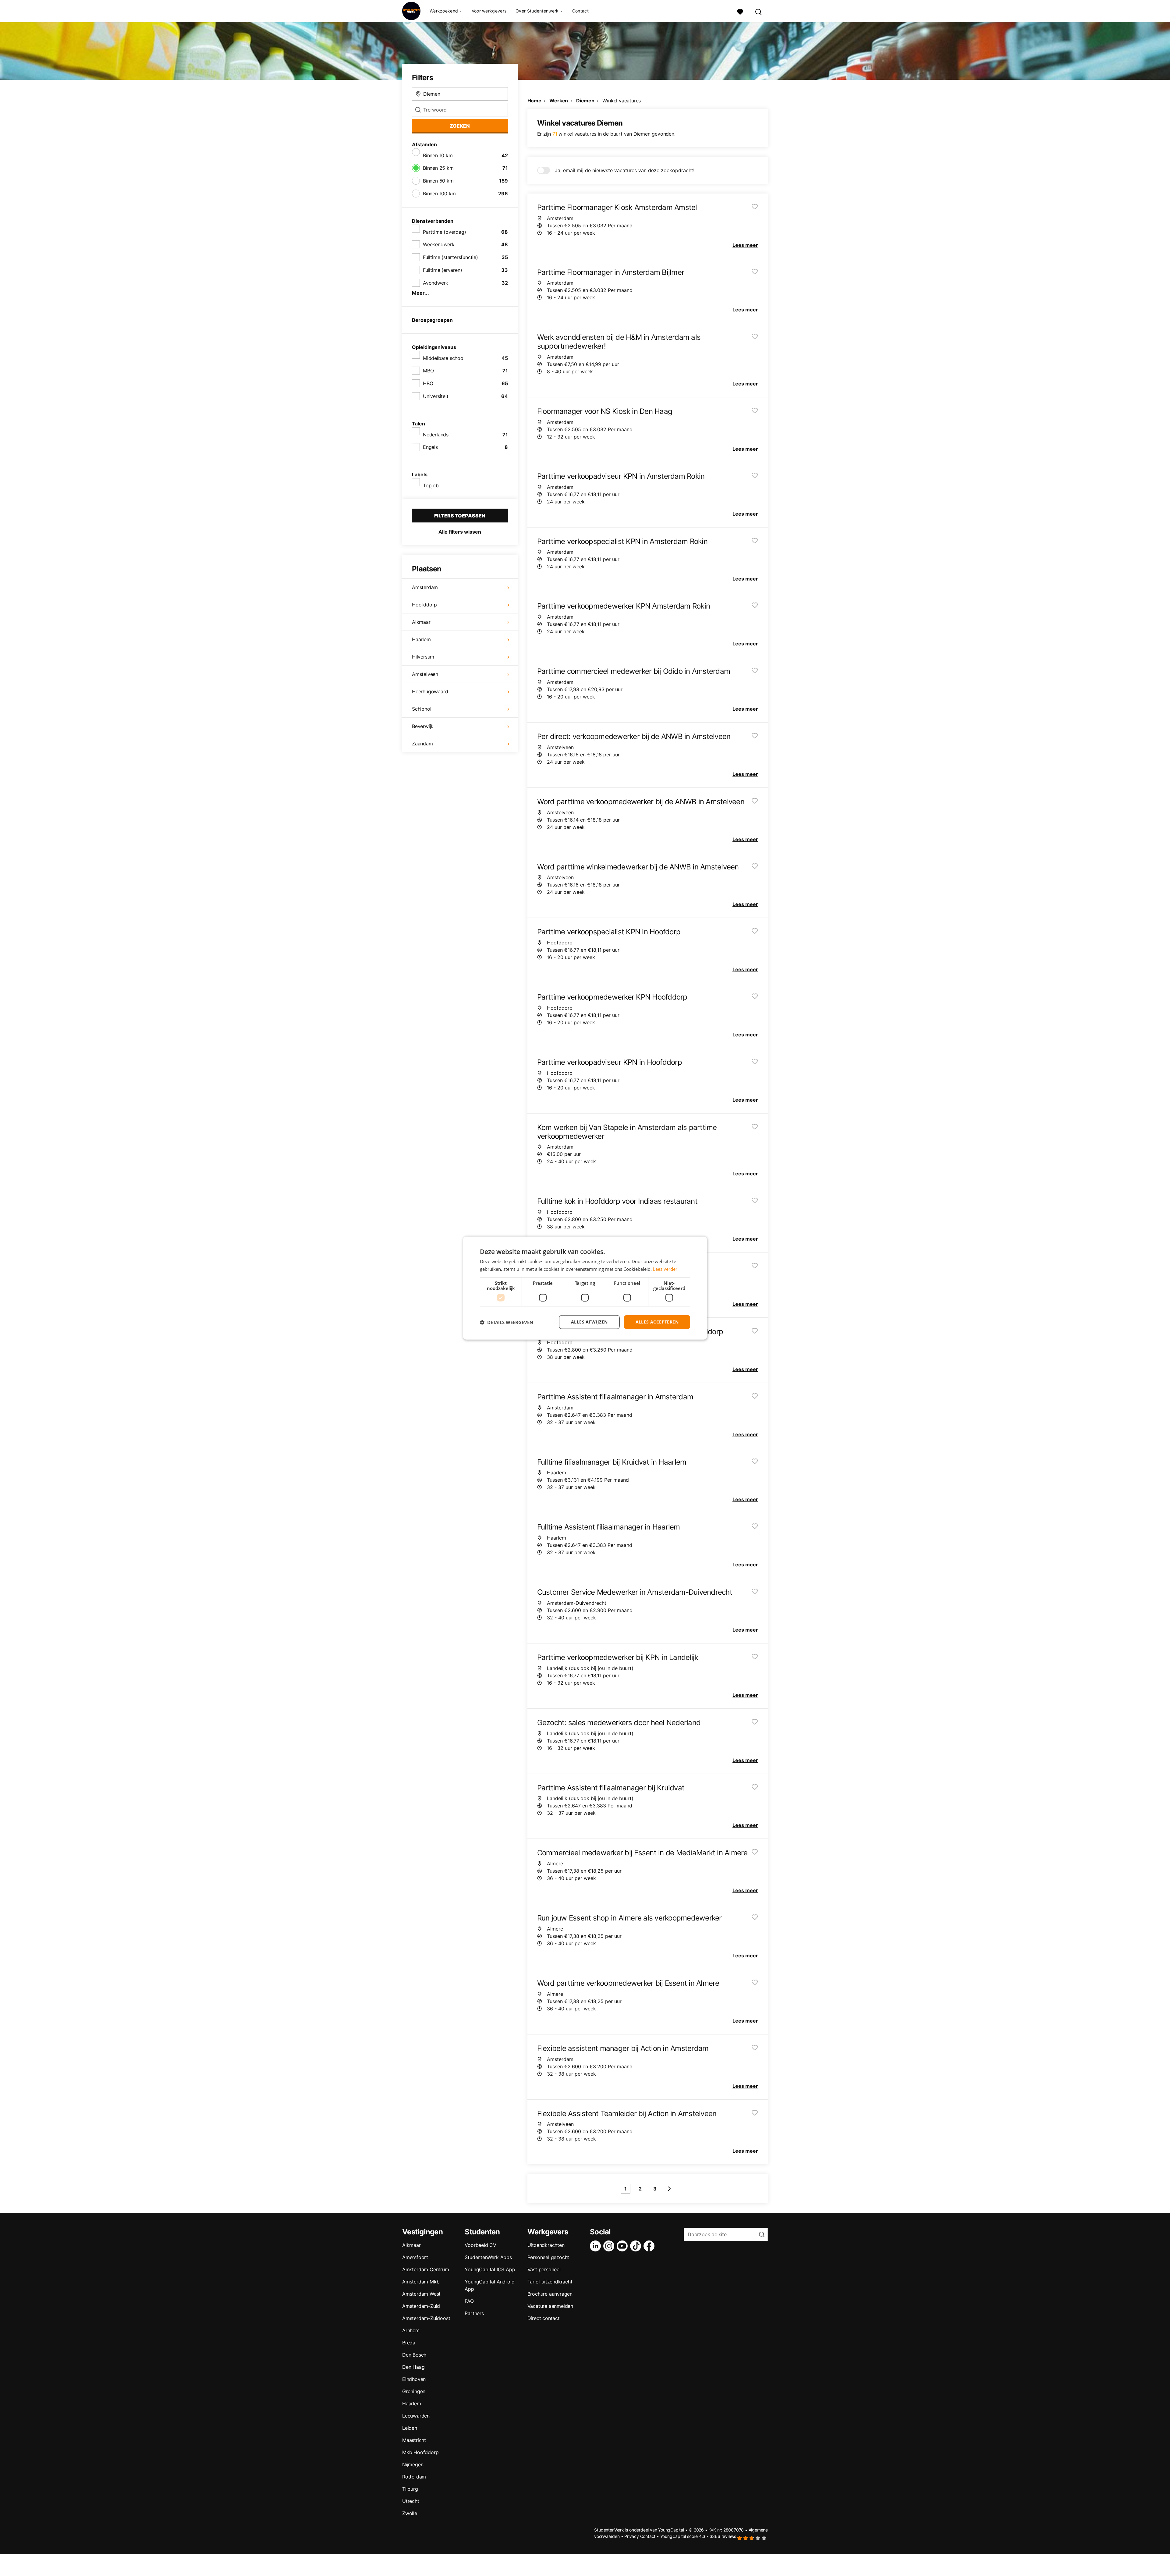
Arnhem (411, 2330)
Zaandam (422, 744)
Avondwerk (436, 283)
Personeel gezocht (548, 2257)
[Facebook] (650, 2246)
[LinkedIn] (597, 2246)
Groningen (414, 2391)
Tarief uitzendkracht (550, 2282)
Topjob (431, 485)
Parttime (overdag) (444, 232)
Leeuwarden (416, 2416)
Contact (580, 11)
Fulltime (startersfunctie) (450, 257)
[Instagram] (610, 2246)
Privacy (632, 2536)
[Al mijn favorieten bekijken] (740, 11)
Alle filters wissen (460, 532)
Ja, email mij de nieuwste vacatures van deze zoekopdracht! (625, 170)
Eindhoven (414, 2379)
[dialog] (585, 1288)
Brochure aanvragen (550, 2294)
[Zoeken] (759, 11)
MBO (428, 371)
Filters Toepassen (460, 516)
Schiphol (422, 709)
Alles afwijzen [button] (589, 1322)
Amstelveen (425, 674)
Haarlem (421, 639)
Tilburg (410, 2489)
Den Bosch (414, 2355)
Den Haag (413, 2367)
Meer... (420, 293)
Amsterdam (425, 587)
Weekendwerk (439, 244)
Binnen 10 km (438, 155)
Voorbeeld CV (480, 2245)
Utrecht (411, 2501)
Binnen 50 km (438, 181)
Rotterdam (414, 2477)
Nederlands (436, 435)
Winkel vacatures (622, 101)
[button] (507, 1322)
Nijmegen (413, 2464)
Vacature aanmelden (550, 2306)
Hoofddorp (424, 605)
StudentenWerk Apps (488, 2257)
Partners (474, 2313)
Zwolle (410, 2513)
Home (534, 101)
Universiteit (436, 396)
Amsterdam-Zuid (421, 2306)
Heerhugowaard (430, 691)
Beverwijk (423, 726)
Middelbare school (444, 358)
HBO (428, 383)
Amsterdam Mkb (421, 2282)
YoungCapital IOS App (490, 2269)
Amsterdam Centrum (426, 2269)
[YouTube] (623, 2246)
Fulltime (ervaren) (442, 270)
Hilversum (423, 657)
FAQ (469, 2301)
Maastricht (414, 2440)
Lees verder (665, 1269)
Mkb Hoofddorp (420, 2452)
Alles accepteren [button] (657, 1322)
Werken (559, 101)
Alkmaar (421, 622)
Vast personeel (544, 2269)
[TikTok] (637, 2246)
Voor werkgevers (489, 11)
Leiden (410, 2428)
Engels (430, 447)
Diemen (585, 101)
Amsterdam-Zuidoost (426, 2318)
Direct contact (544, 2318)
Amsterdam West (421, 2294)
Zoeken (460, 126)
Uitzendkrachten (546, 2245)
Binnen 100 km (439, 194)
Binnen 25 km (438, 168)
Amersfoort (415, 2257)
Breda (409, 2343)
